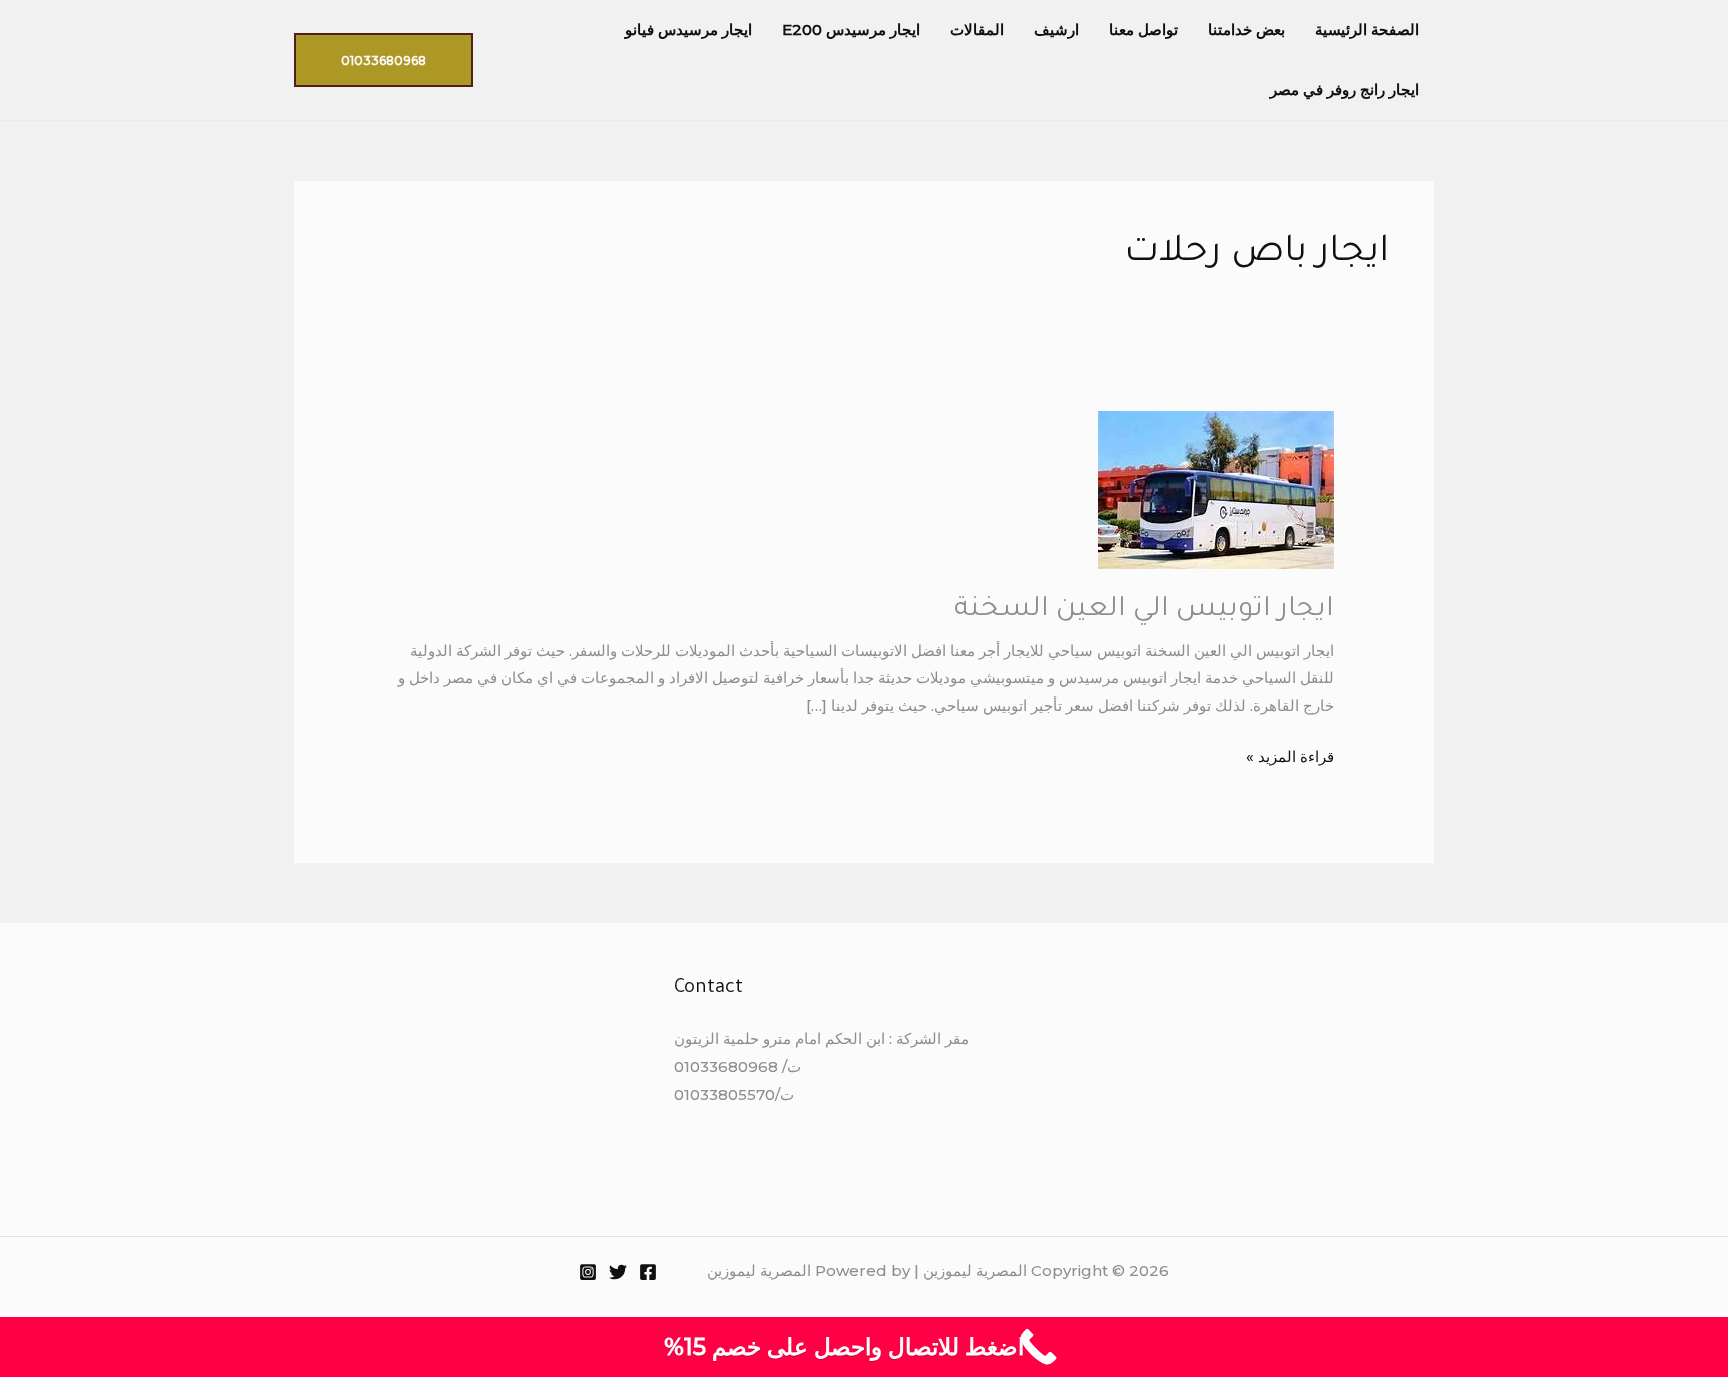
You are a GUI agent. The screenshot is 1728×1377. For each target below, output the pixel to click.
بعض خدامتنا (1246, 29)
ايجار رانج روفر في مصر (1344, 89)
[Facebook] (648, 1272)
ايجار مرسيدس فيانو (688, 29)
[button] (383, 60)
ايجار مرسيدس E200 (851, 29)
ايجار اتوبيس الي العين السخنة (1144, 611)
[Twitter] (618, 1272)
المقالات (977, 29)
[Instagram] (588, 1272)
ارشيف (1056, 29)
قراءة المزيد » (1290, 754)
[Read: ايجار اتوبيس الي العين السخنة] (1216, 488)
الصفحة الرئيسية (1367, 29)
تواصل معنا (1143, 29)
